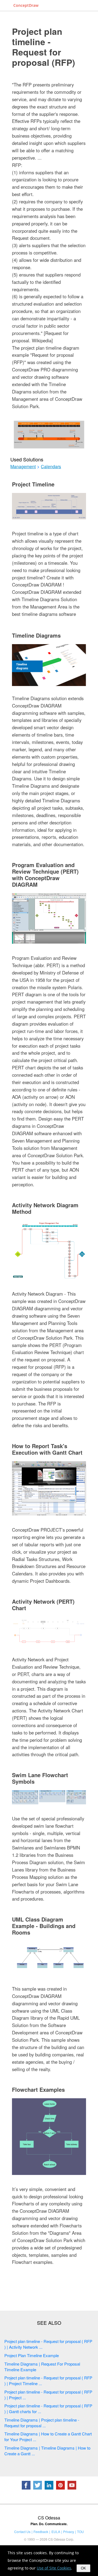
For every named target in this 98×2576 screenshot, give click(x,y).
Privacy (69, 2532)
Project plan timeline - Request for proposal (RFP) (44, 47)
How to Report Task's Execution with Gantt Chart (47, 1449)
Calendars (51, 467)
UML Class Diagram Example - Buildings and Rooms (44, 1926)
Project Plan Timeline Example (32, 2355)
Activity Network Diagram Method (45, 1208)
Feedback (41, 2532)
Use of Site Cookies (54, 2568)
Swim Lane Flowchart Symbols (40, 1778)
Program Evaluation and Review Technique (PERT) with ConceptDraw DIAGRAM (45, 875)
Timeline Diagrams (36, 635)
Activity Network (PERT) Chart (43, 1605)
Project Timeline (33, 484)
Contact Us (22, 2532)
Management (23, 467)
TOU (80, 2532)
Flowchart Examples (38, 2089)
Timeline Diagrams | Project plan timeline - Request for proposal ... (42, 2423)
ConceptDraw (26, 5)
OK (83, 2568)
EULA (56, 2532)
